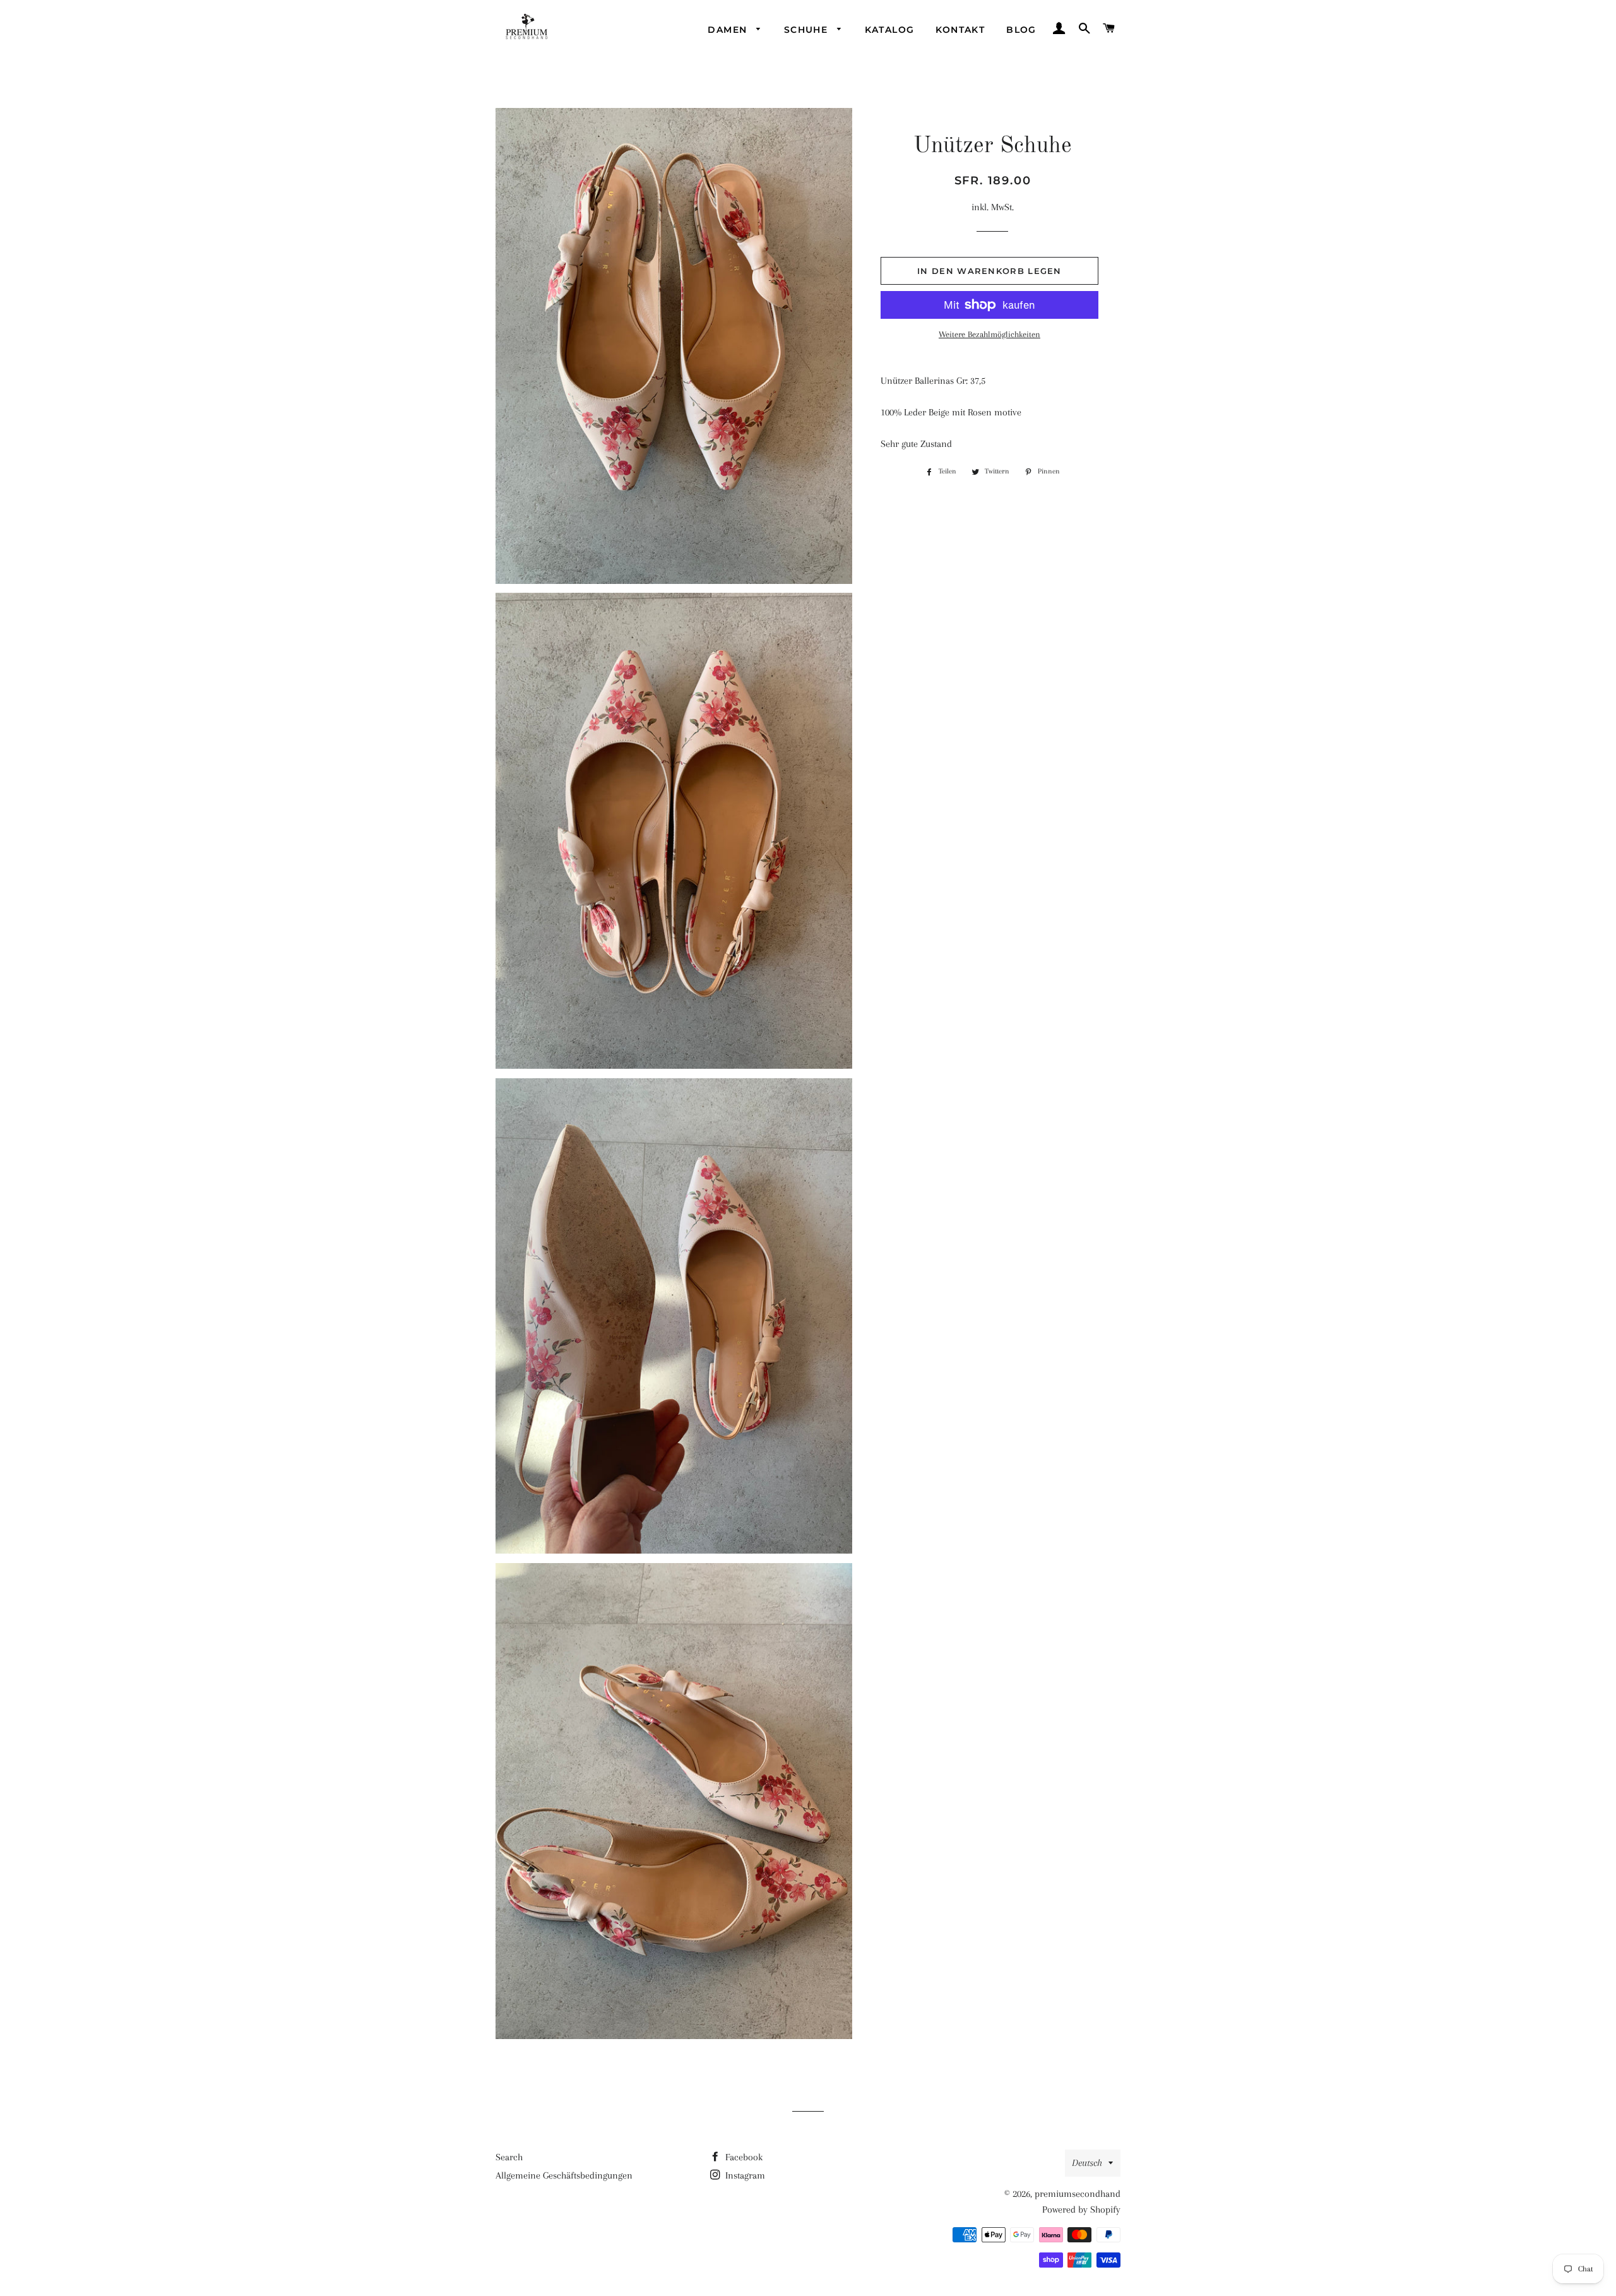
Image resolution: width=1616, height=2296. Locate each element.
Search (509, 2157)
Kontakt (960, 30)
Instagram (744, 2175)
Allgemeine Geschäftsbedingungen (564, 2175)
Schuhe (808, 30)
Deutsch (1087, 2163)
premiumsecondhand (1078, 2194)
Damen (729, 30)
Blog (1021, 30)
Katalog (890, 30)
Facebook (743, 2157)
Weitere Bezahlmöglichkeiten (989, 334)
